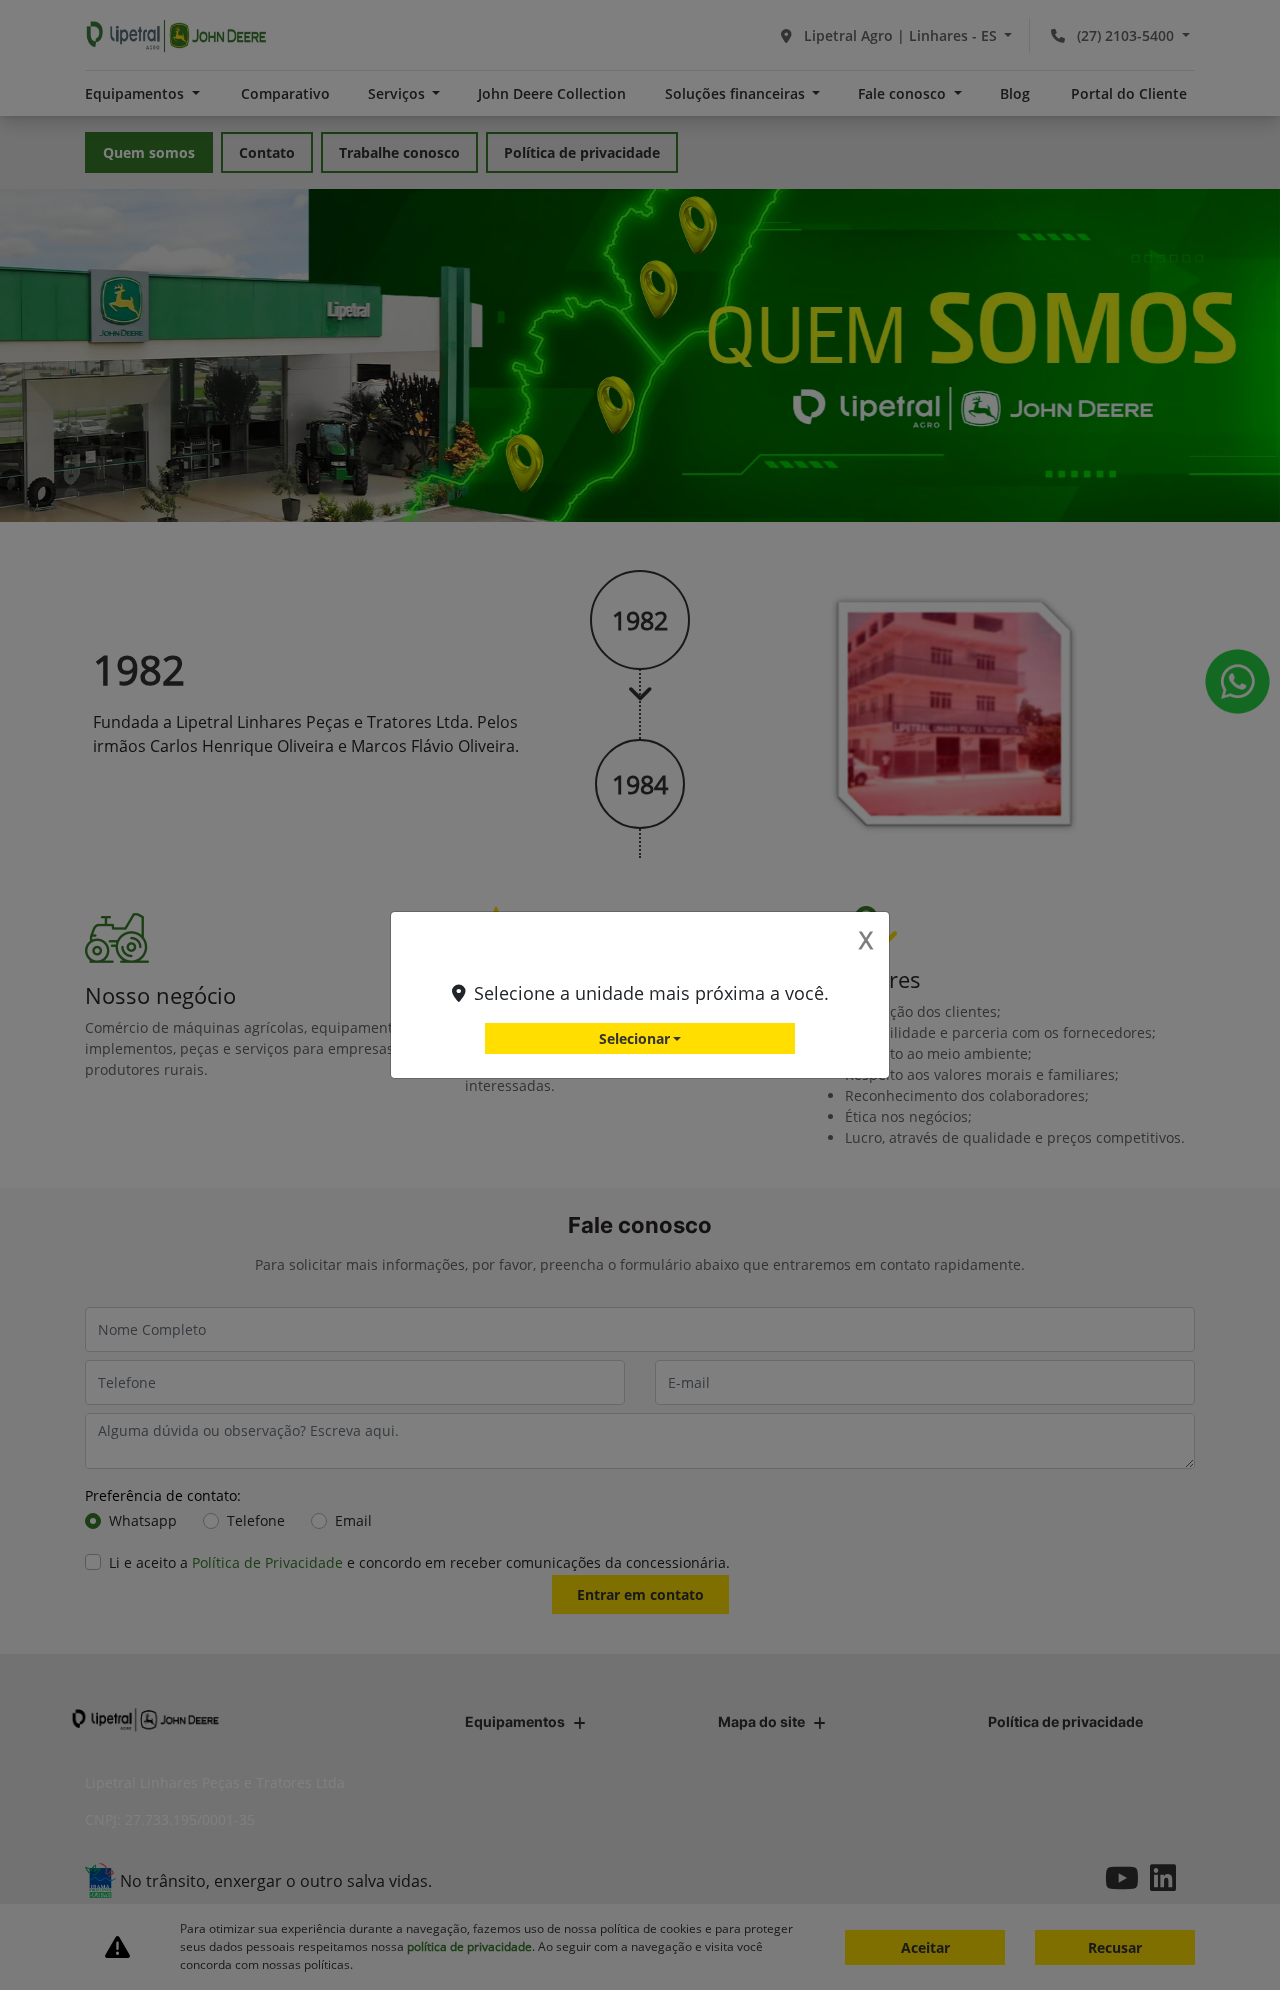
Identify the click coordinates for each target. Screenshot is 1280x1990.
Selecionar (634, 1038)
